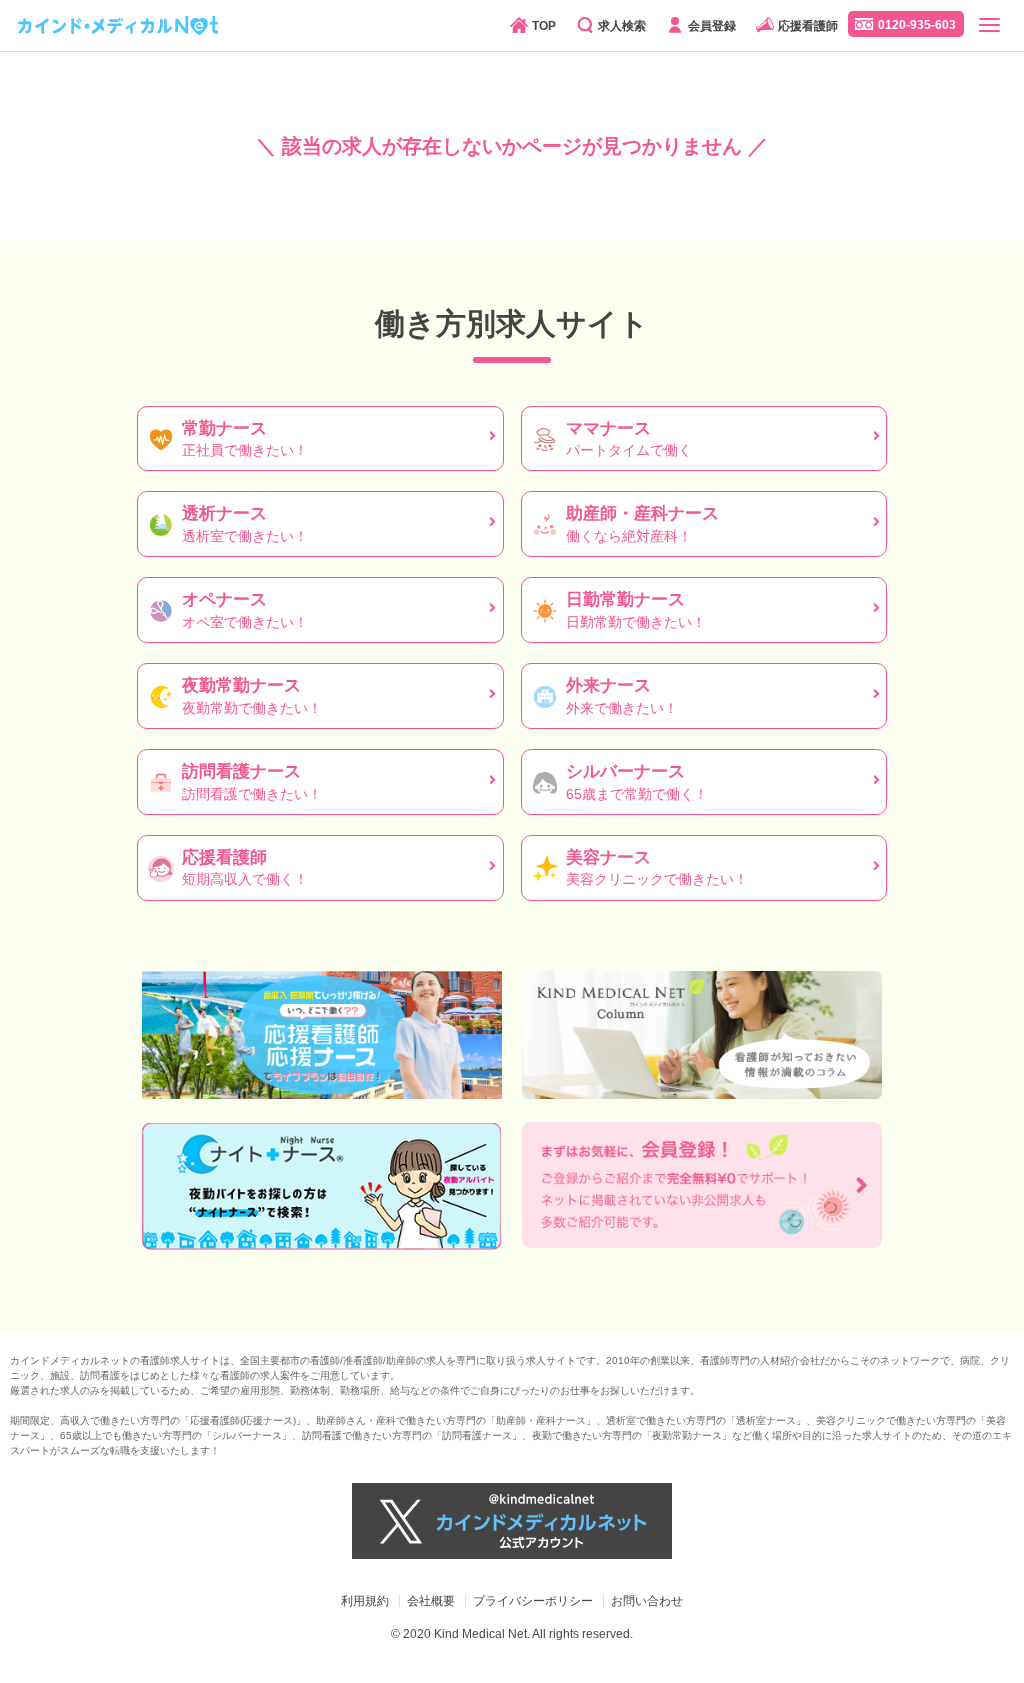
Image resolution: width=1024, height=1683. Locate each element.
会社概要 (431, 1601)
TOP (544, 26)
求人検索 (622, 26)
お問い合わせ (647, 1601)
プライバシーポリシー (533, 1601)
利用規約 (365, 1601)
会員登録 (712, 26)
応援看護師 (808, 26)
